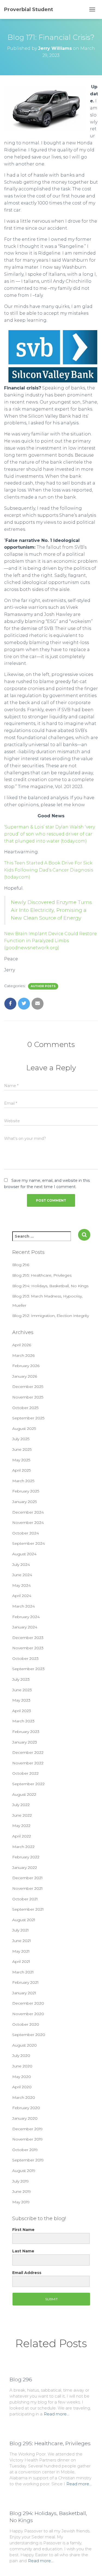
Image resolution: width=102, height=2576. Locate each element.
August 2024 (24, 1554)
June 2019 (22, 2191)
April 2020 (22, 2087)
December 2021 (27, 1878)
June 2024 (22, 1575)
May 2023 (21, 1700)
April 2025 (21, 1470)
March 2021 (23, 1972)
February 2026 (26, 1366)
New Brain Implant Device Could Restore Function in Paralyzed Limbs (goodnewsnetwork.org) (50, 941)
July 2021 (21, 1930)
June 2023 (22, 1690)
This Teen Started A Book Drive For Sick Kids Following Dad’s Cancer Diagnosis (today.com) (49, 870)
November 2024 (28, 1523)
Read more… (56, 2414)
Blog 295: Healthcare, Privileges (42, 1275)
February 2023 (26, 1732)
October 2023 (25, 1658)
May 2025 (21, 1460)
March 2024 (24, 1606)
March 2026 (23, 1355)
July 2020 (21, 2055)
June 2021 (22, 1941)
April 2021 (21, 1962)
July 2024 (21, 1565)
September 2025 (28, 1418)
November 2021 (27, 1888)
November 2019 (27, 2139)
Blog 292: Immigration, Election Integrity (51, 1316)
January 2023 (25, 1742)
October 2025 (25, 1408)
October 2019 (25, 2150)
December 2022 (28, 1752)
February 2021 (25, 1982)
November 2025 (28, 1397)
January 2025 (24, 1502)
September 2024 (29, 1543)
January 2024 (25, 1627)
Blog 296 (21, 1265)
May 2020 (22, 2077)
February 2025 (26, 1491)
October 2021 (25, 1899)
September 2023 (28, 1669)
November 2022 (28, 1763)
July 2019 (21, 2181)
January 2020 (25, 2118)
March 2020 (24, 2097)
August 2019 (24, 2171)
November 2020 (28, 2014)
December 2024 (28, 1512)
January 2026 (25, 1376)
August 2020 (24, 2045)
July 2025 (21, 1439)
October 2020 (26, 2024)
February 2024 (26, 1617)
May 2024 (21, 1585)
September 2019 (28, 2160)
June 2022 (22, 1815)
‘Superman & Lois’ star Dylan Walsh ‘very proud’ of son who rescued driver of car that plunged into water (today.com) (50, 834)
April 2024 (22, 1596)
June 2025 (22, 1449)
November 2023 (28, 1648)
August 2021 (24, 1920)
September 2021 (28, 1909)
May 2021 (21, 1951)
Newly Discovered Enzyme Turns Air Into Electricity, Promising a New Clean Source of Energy (51, 910)
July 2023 (21, 1679)
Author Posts (43, 986)
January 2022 (25, 1868)
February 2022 (26, 1857)
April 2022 (22, 1836)
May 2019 (21, 2202)
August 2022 (24, 1794)
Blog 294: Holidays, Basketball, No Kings (50, 1286)
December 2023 (28, 1638)
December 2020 (28, 2003)
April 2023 (22, 1711)
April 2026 (22, 1345)
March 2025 (23, 1481)
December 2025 (28, 1387)
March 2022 (23, 1847)
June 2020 (22, 2066)
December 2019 (27, 2129)
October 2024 (26, 1533)
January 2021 (24, 1993)
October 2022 (25, 1773)
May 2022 (21, 1826)
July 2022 (21, 1805)
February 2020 (26, 2108)
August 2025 (24, 1429)
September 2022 (28, 1784)
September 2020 (29, 2035)
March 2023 (23, 1721)
